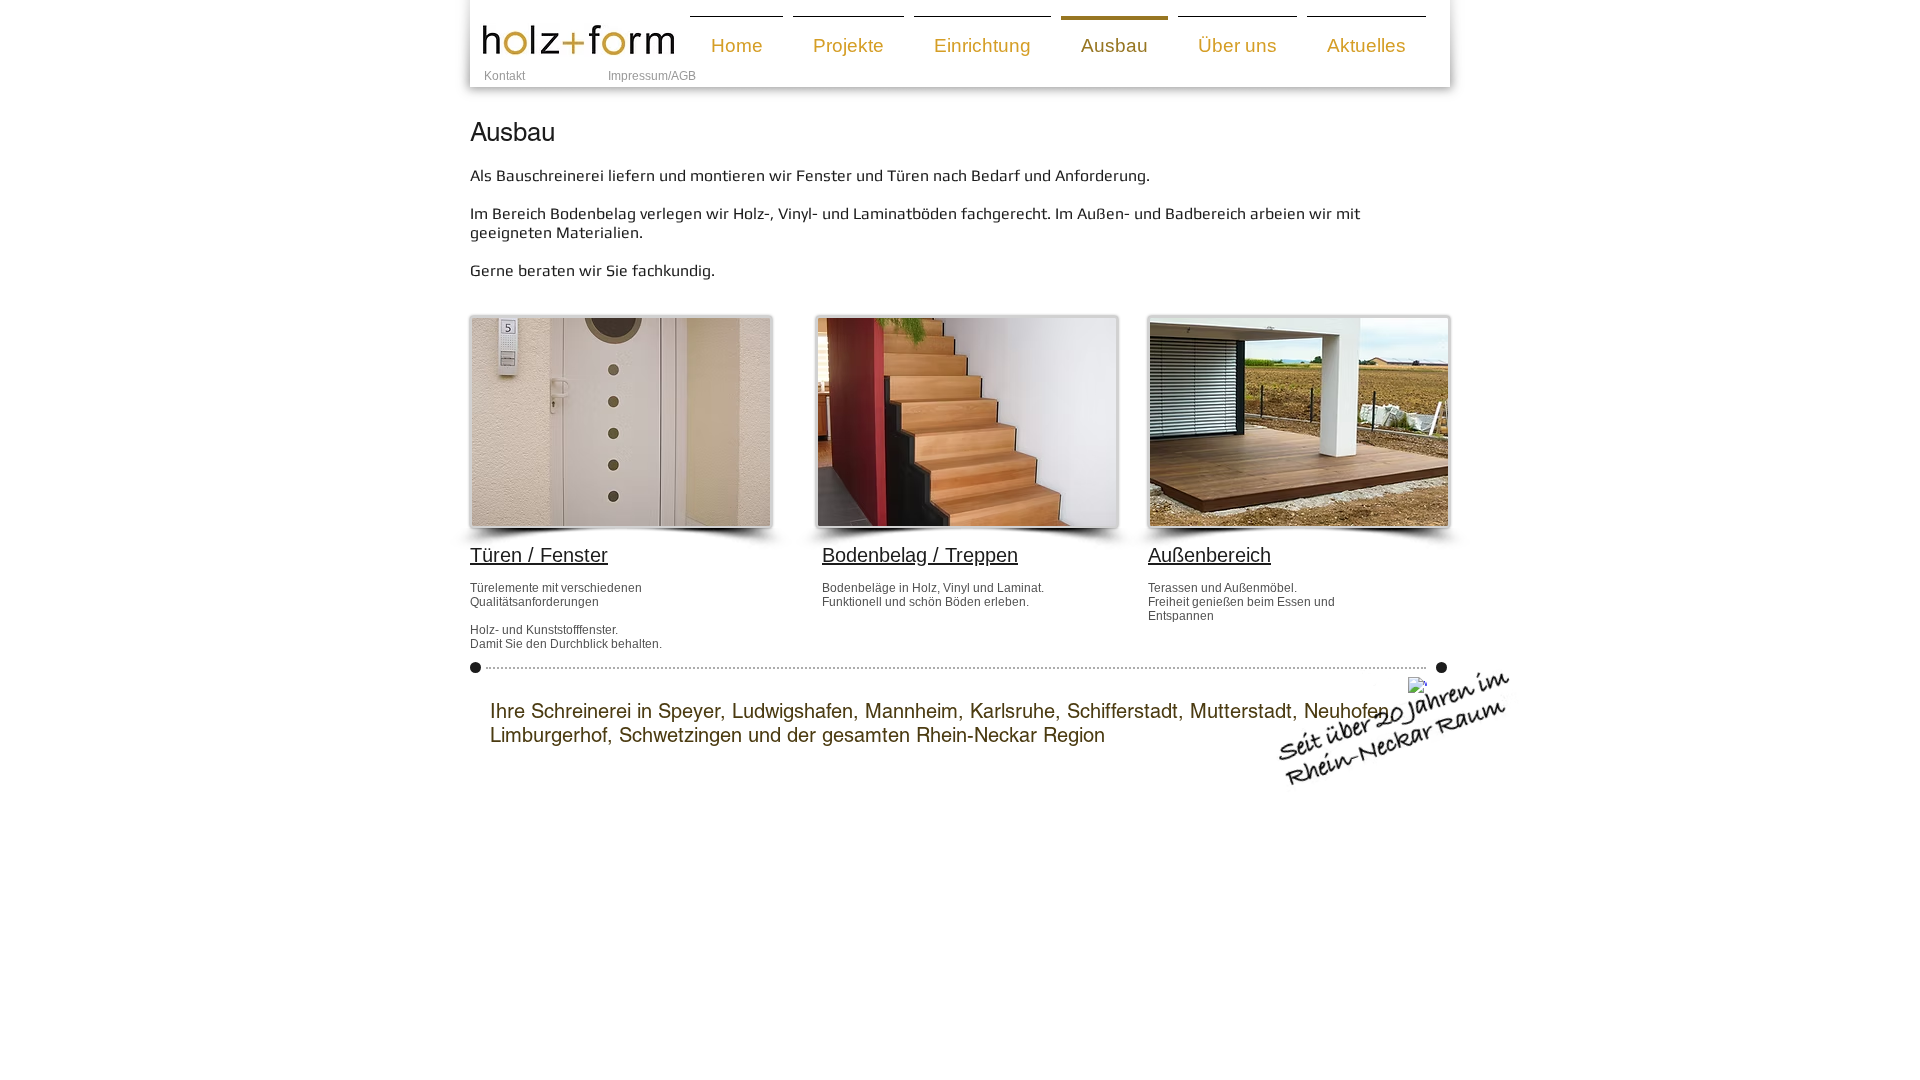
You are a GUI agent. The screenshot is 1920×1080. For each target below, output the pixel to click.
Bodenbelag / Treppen (920, 555)
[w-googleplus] (1417, 686)
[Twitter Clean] (1393, 676)
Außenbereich (1209, 555)
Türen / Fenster (539, 555)
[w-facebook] (1369, 676)
